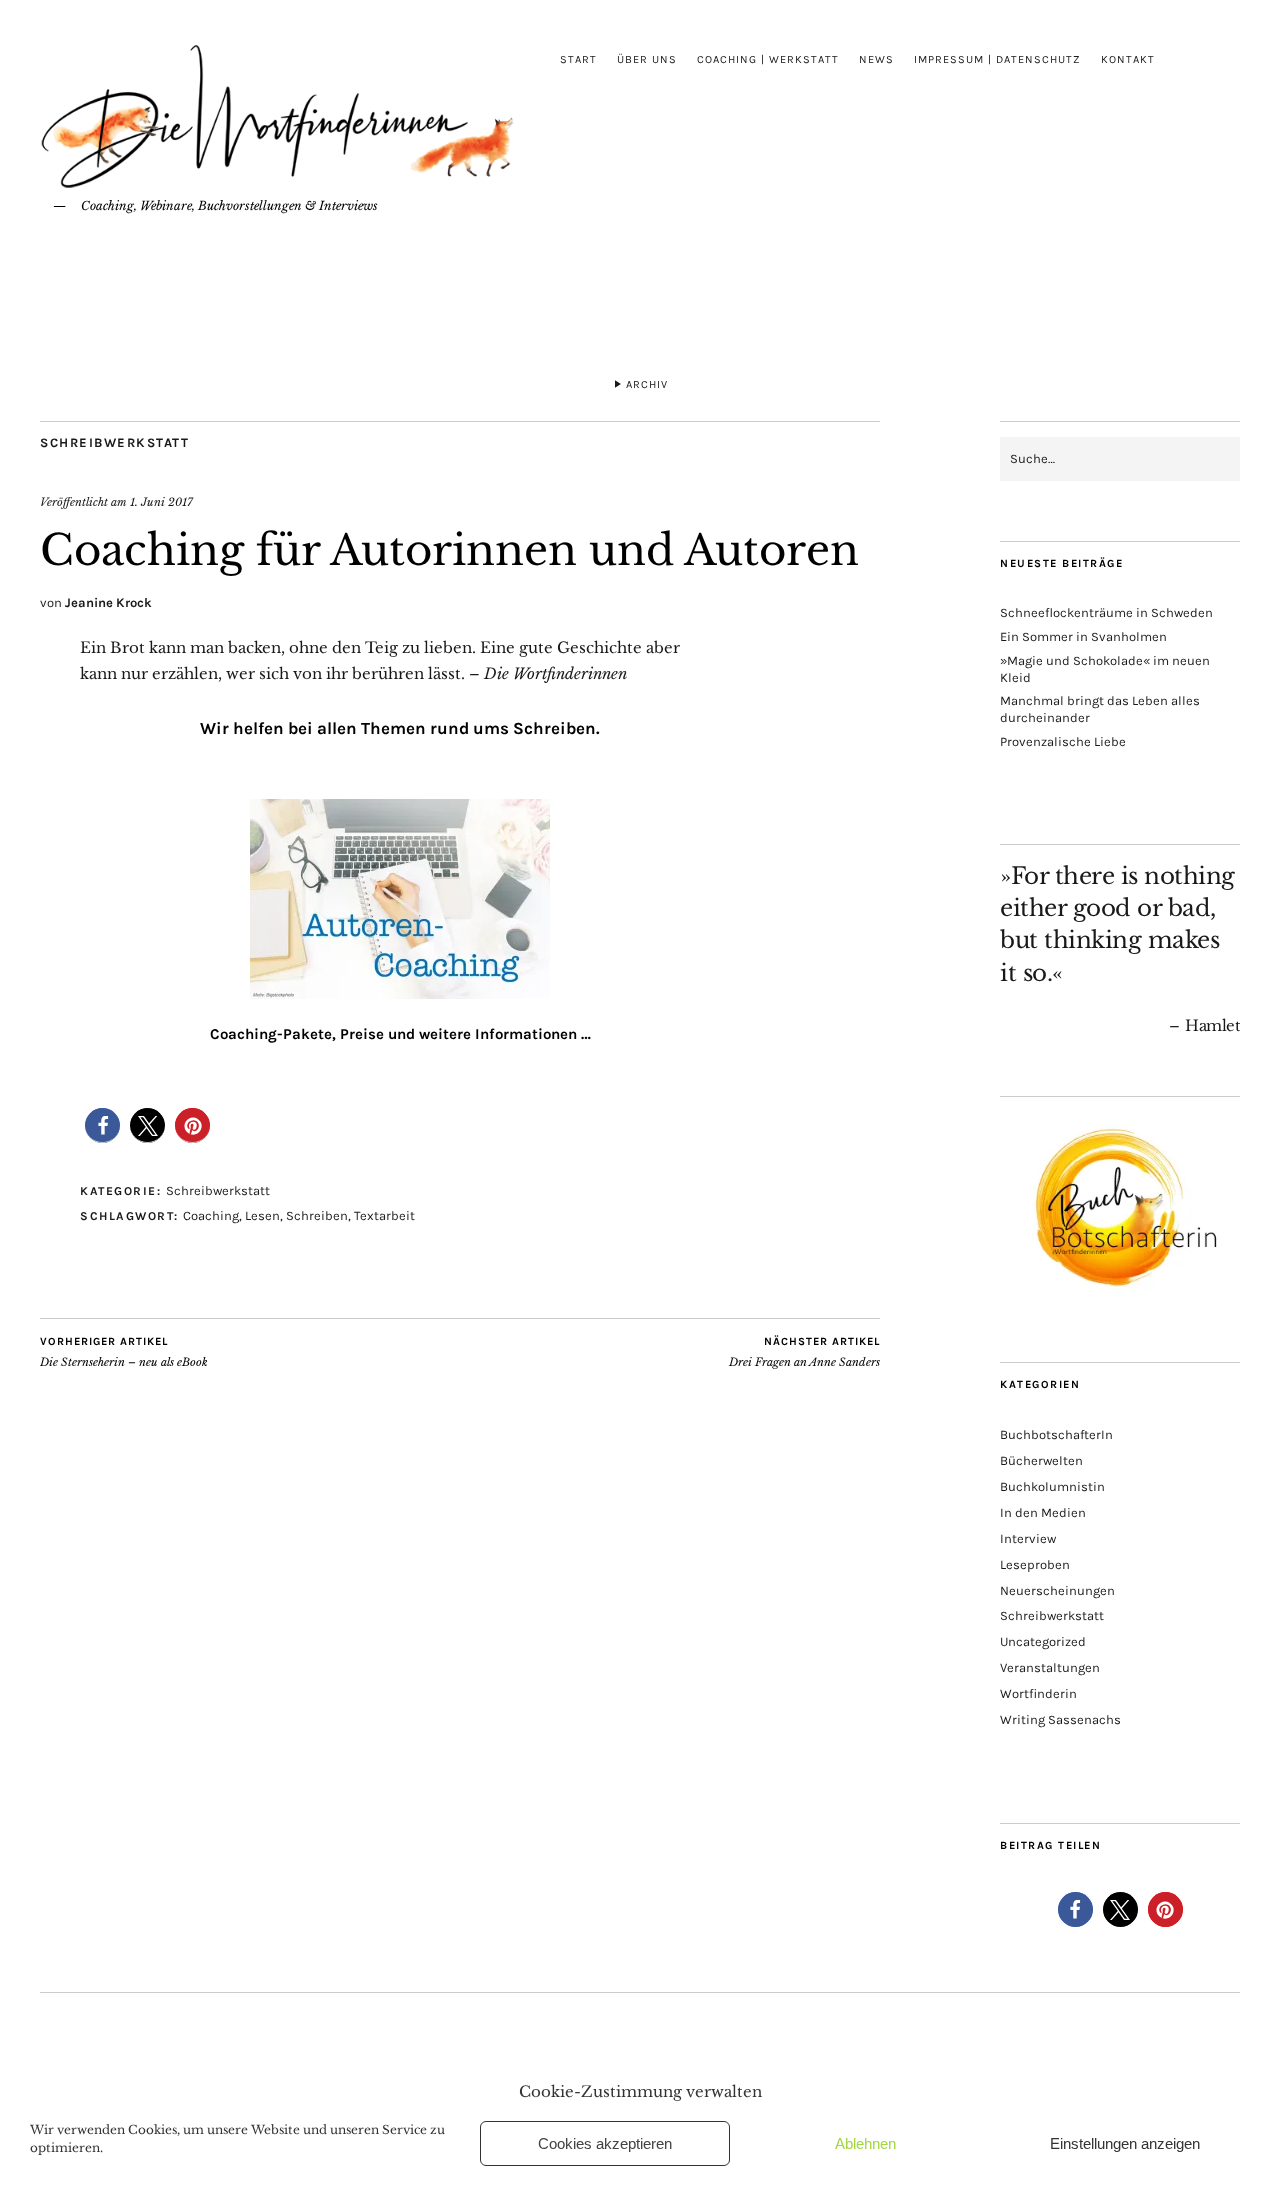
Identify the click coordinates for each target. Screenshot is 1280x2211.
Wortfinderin (1038, 1693)
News (876, 59)
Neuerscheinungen (1057, 1590)
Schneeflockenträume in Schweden (1106, 612)
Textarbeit (384, 1215)
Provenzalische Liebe (1063, 741)
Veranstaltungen (1050, 1667)
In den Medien (1043, 1512)
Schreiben (317, 1215)
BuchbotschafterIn (1056, 1434)
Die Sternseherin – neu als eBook (124, 1352)
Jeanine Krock (108, 602)
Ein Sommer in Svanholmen (1083, 636)
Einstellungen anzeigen (1125, 2143)
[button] (102, 1125)
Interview (1028, 1538)
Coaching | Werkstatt (768, 59)
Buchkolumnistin (1052, 1486)
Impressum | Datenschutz (997, 59)
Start (578, 59)
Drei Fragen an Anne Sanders (804, 1352)
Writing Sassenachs (1060, 1719)
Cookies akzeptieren (605, 2143)
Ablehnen (865, 2143)
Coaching (211, 1215)
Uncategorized (1043, 1641)
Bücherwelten (1041, 1460)
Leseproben (1035, 1564)
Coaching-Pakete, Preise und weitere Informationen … (400, 1034)
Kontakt (1128, 59)
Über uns (647, 59)
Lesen (262, 1215)
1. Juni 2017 (161, 502)
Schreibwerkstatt (114, 442)
